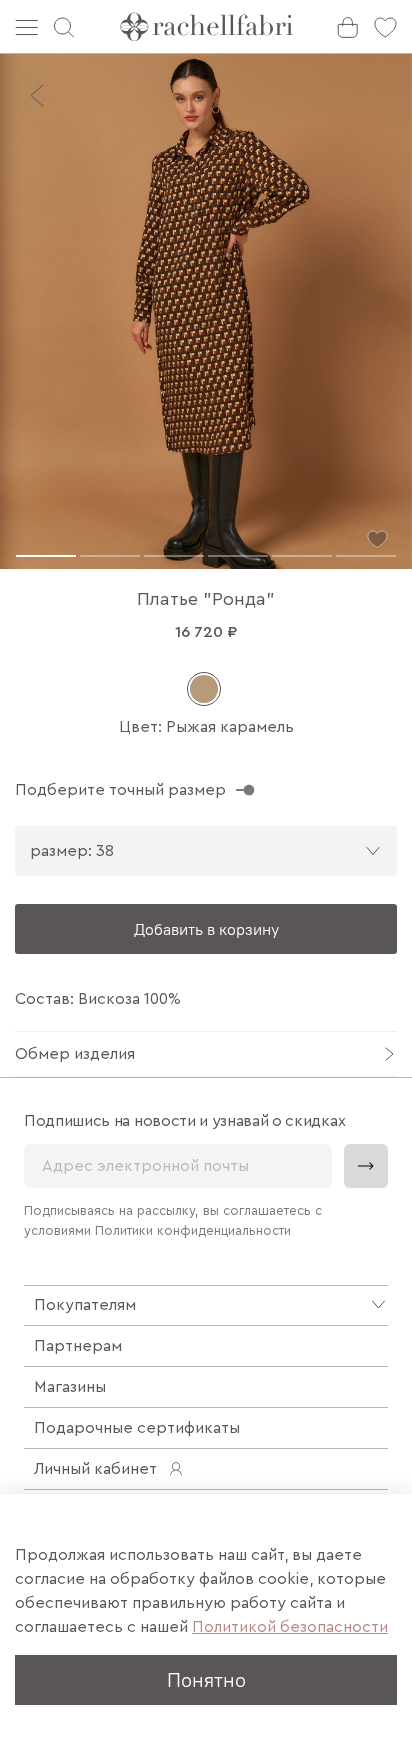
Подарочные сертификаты (137, 1428)
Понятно (206, 1679)
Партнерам (78, 1346)
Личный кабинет (95, 1469)
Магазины (70, 1387)
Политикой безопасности (290, 1627)
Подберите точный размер (120, 790)
